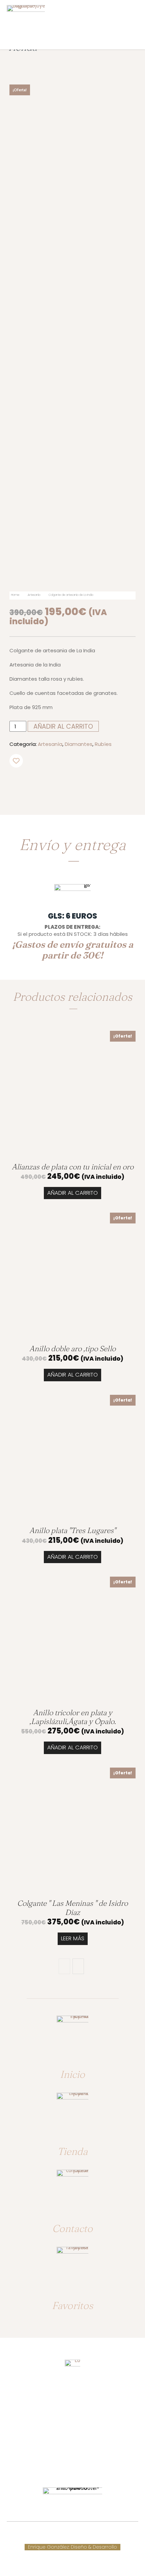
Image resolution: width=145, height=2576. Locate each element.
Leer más (73, 1938)
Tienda (72, 2151)
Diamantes (79, 744)
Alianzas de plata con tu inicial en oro (73, 1167)
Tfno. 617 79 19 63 (72, 2417)
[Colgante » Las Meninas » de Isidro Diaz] (72, 1831)
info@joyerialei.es (72, 2444)
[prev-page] (64, 1966)
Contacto (72, 2228)
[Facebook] (37, 783)
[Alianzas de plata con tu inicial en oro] (72, 1094)
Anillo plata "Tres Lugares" (72, 1530)
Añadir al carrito (72, 1193)
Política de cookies (116, 2533)
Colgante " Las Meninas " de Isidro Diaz (72, 1907)
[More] (100, 783)
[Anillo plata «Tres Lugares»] (72, 1458)
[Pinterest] (68, 783)
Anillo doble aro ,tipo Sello (72, 1348)
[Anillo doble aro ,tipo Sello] (72, 1276)
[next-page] (78, 1966)
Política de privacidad (73, 2540)
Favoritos (72, 2305)
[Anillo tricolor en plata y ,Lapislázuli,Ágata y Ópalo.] (72, 1640)
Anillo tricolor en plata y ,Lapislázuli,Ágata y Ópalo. (72, 1717)
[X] (53, 783)
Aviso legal (30, 2540)
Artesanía (34, 595)
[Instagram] (79, 2466)
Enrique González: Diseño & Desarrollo (72, 2547)
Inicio (72, 2074)
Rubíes (103, 744)
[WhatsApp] (84, 783)
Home (15, 595)
